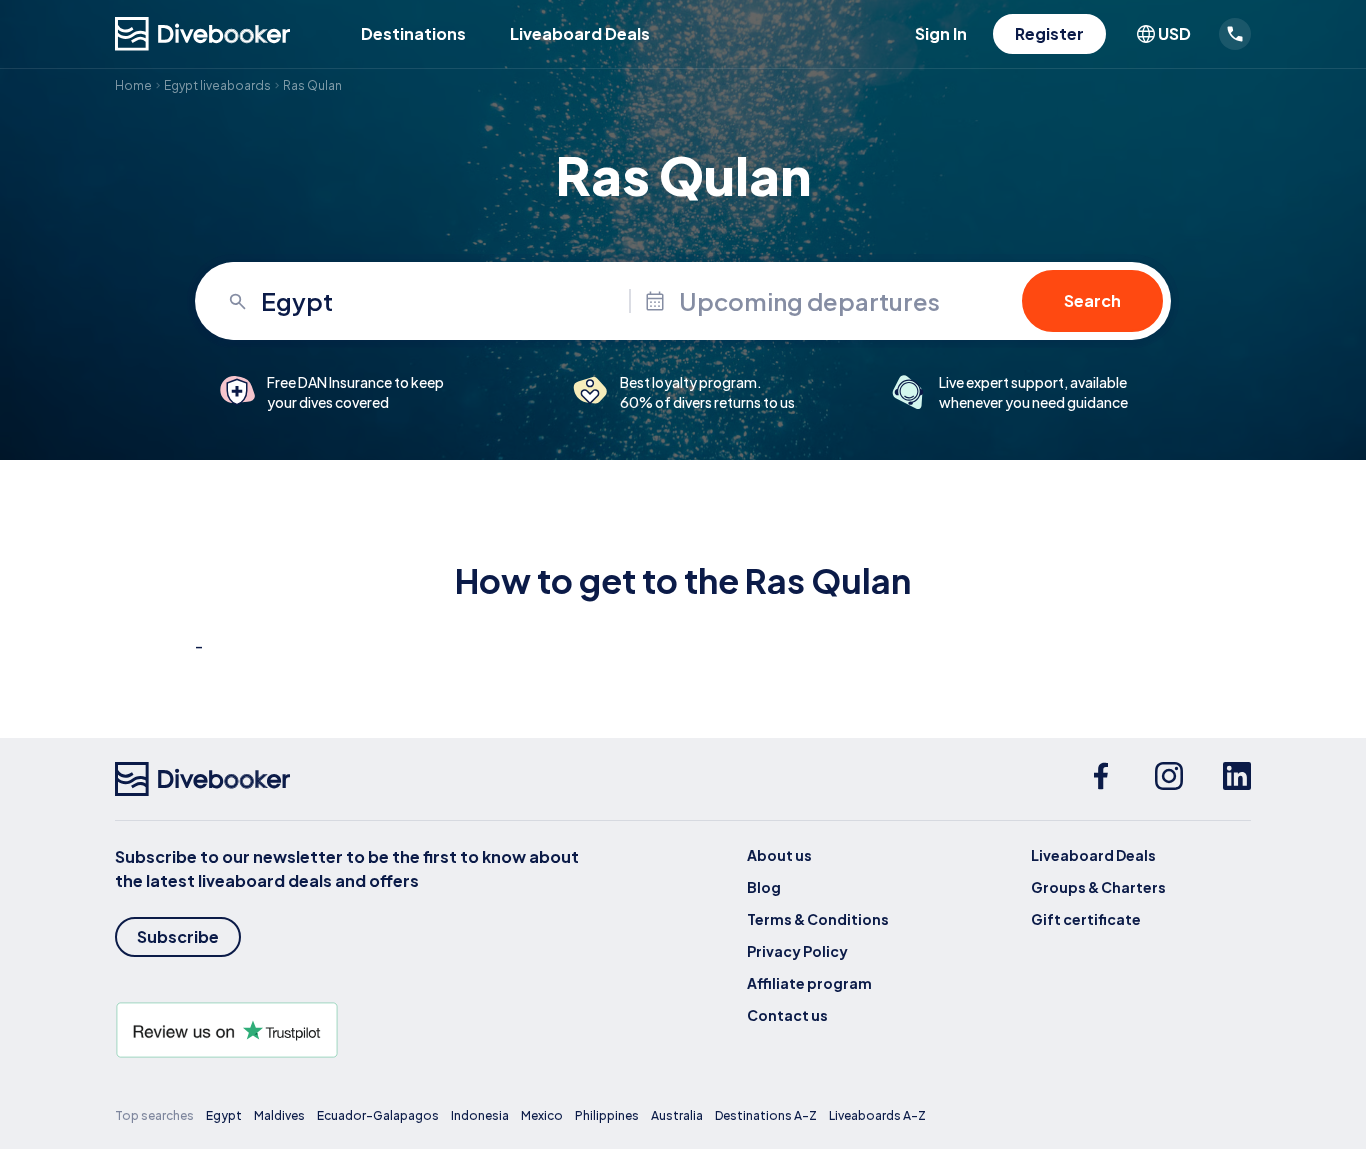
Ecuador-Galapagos (378, 1115)
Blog (764, 887)
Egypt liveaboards (217, 85)
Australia (677, 1115)
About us (779, 855)
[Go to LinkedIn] (1237, 779)
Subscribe (178, 936)
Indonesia (480, 1115)
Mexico (542, 1115)
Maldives (279, 1115)
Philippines (607, 1115)
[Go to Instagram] (1169, 779)
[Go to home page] (203, 34)
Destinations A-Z (766, 1115)
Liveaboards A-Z (877, 1115)
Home (133, 85)
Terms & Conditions (818, 919)
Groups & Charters (1098, 887)
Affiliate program (809, 983)
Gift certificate (1086, 919)
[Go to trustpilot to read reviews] (351, 1030)
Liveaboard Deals (580, 33)
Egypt (224, 1115)
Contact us (787, 1015)
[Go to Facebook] (1101, 779)
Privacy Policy (797, 951)
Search (1092, 300)
